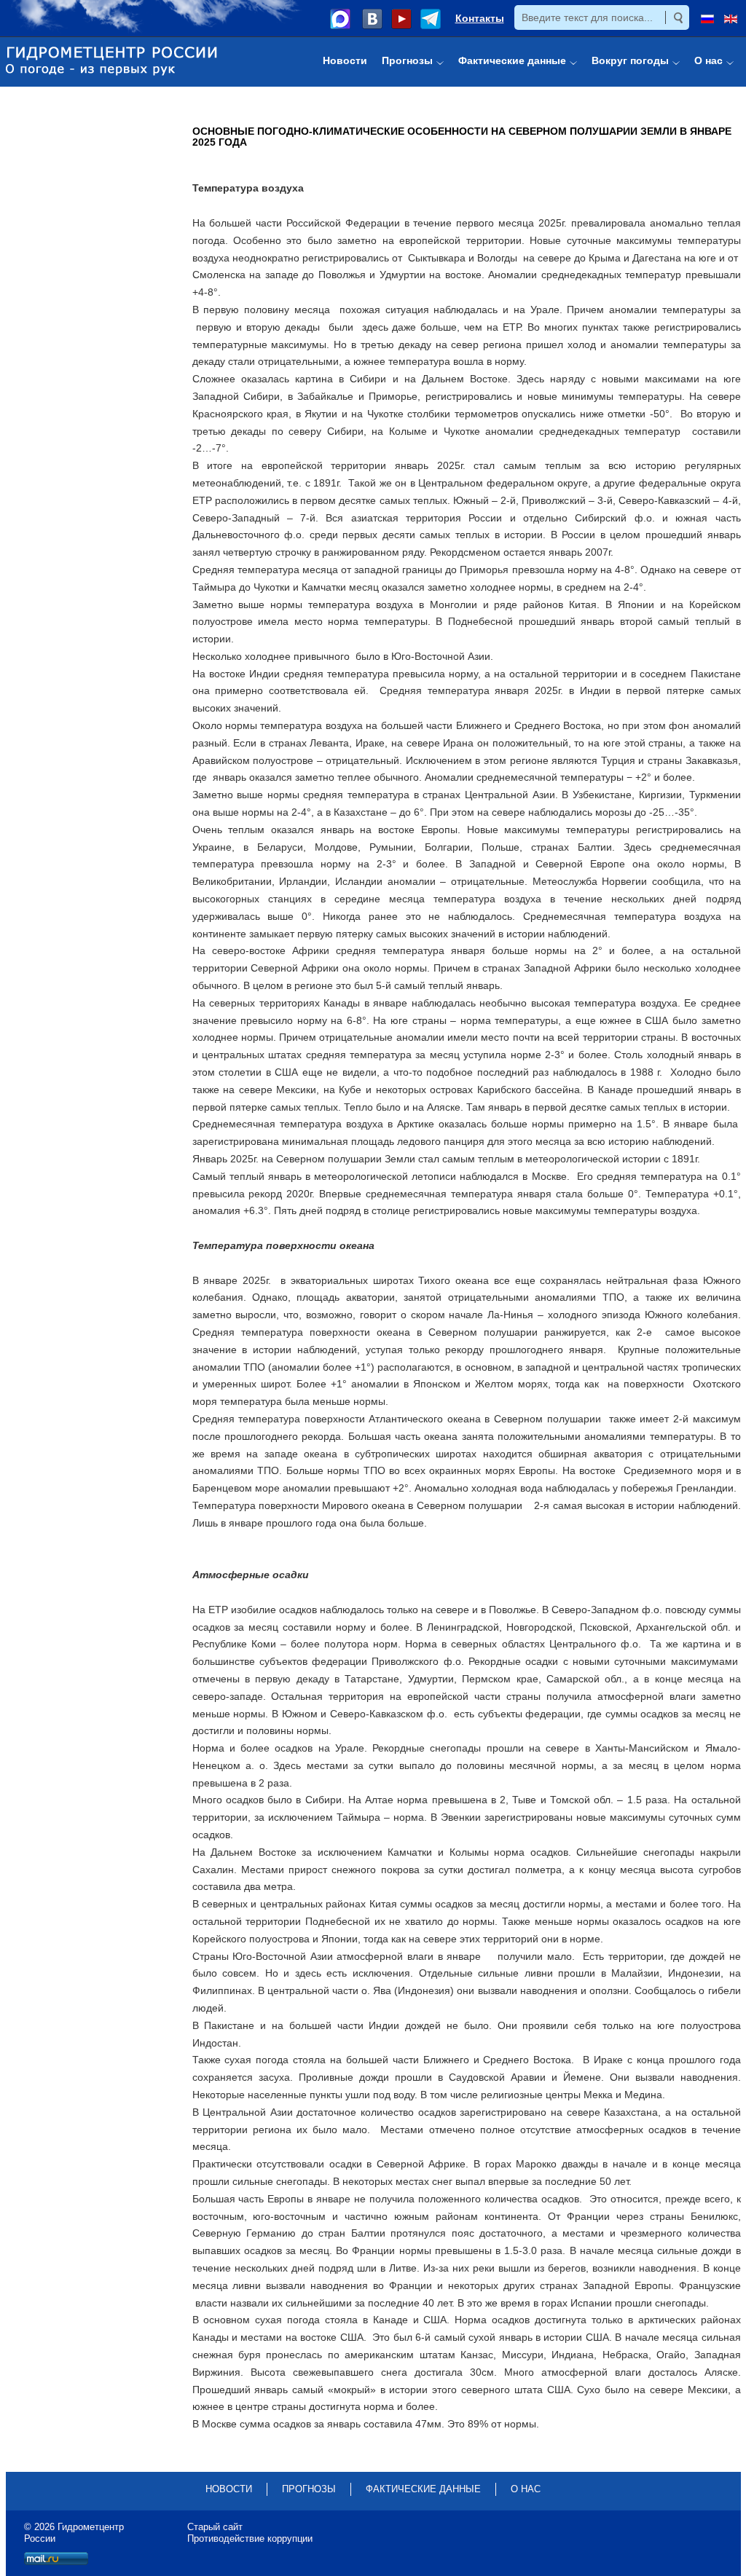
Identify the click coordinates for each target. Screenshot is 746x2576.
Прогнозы (309, 2489)
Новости (229, 2489)
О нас (526, 2489)
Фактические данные (423, 2489)
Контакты (480, 18)
